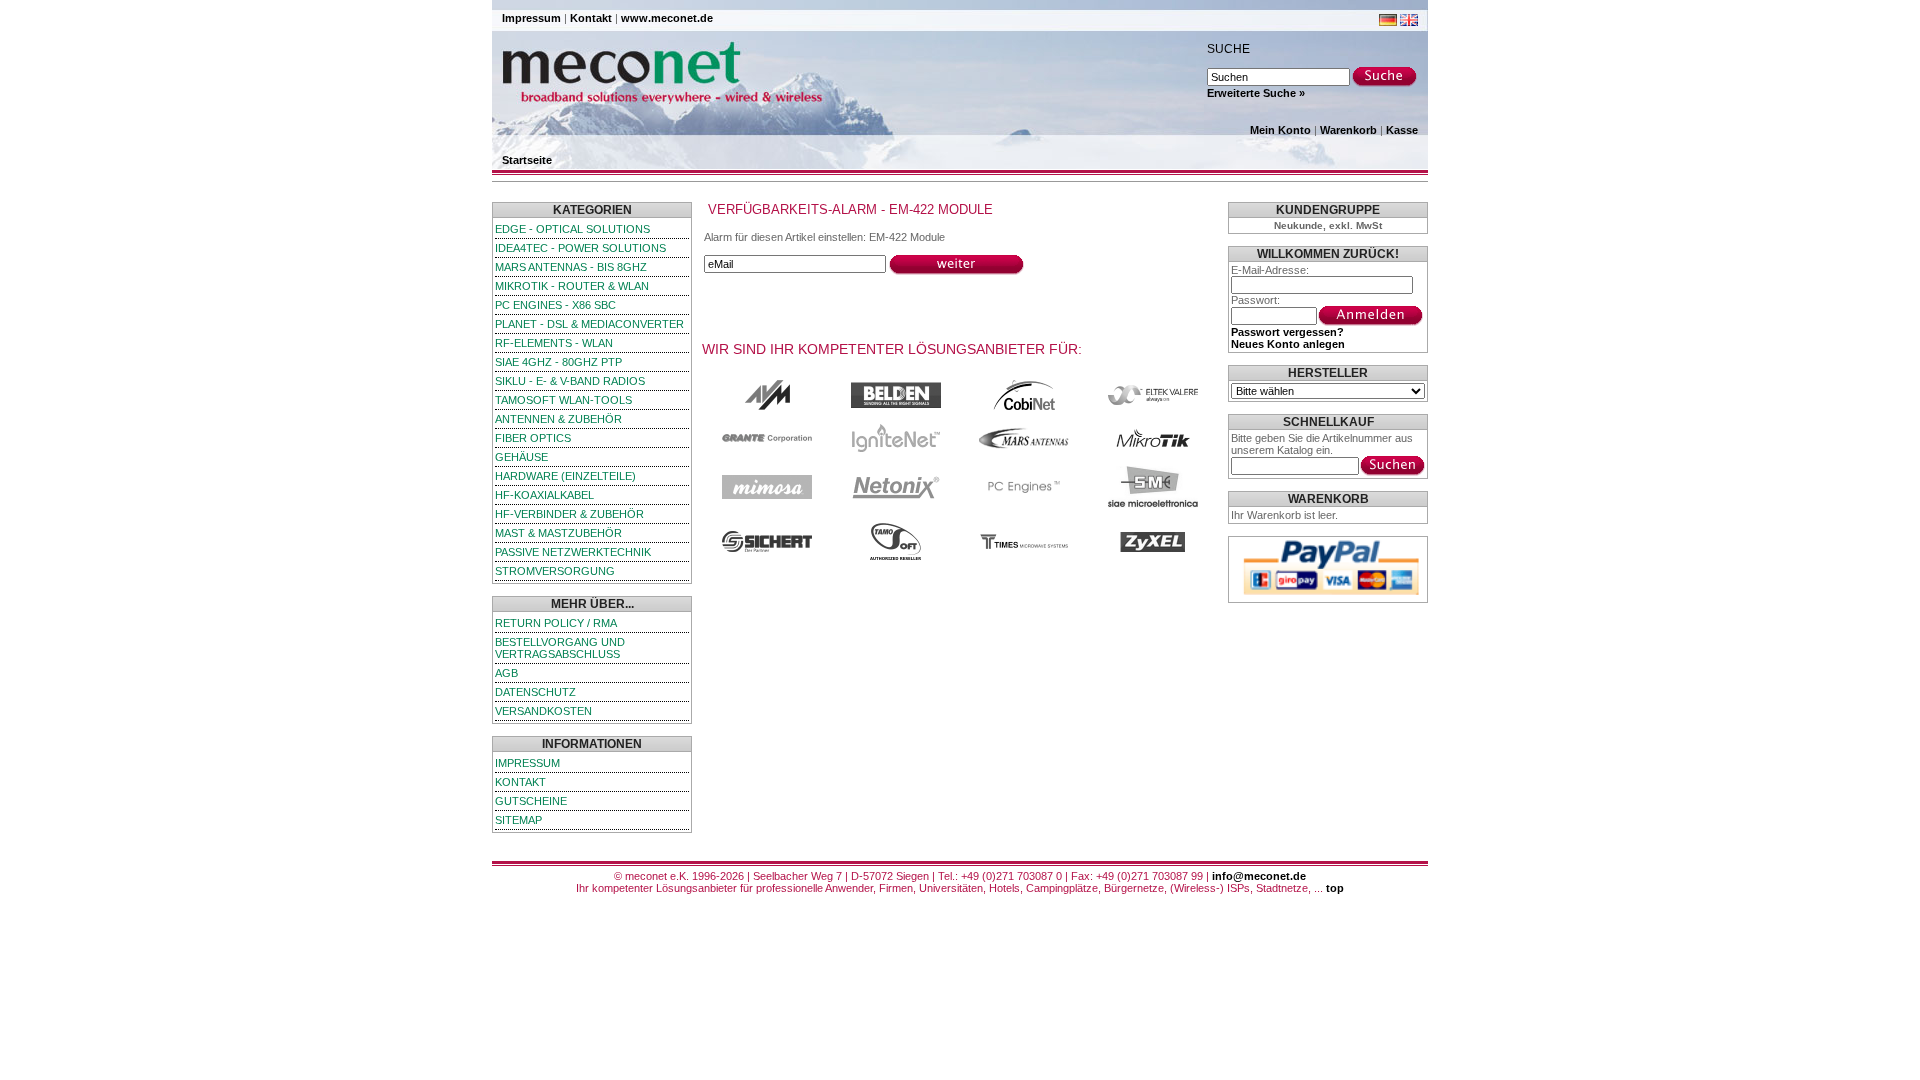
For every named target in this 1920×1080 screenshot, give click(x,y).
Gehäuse (521, 457)
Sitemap (518, 820)
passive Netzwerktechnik (573, 552)
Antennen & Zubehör (558, 419)
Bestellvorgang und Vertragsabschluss (560, 648)
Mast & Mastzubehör (558, 533)
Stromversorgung (555, 571)
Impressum (531, 18)
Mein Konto (1280, 130)
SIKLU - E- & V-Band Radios (570, 381)
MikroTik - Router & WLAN (572, 286)
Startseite (527, 160)
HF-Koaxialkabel (544, 495)
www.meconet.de (667, 18)
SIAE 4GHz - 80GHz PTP (558, 362)
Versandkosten (543, 711)
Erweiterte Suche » (1256, 93)
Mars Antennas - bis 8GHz (571, 267)
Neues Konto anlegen (1288, 344)
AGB (506, 673)
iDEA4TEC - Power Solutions (580, 248)
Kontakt (591, 18)
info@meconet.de (1259, 876)
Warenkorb (1348, 130)
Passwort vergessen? (1287, 332)
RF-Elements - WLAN (554, 343)
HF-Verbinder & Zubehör (569, 514)
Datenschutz (535, 692)
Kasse (1402, 130)
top (1335, 888)
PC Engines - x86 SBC (555, 305)
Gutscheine (531, 801)
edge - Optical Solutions (572, 229)
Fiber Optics (533, 438)
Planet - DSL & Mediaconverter (589, 324)
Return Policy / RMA (556, 623)
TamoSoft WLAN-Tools (563, 400)
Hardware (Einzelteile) (565, 476)
